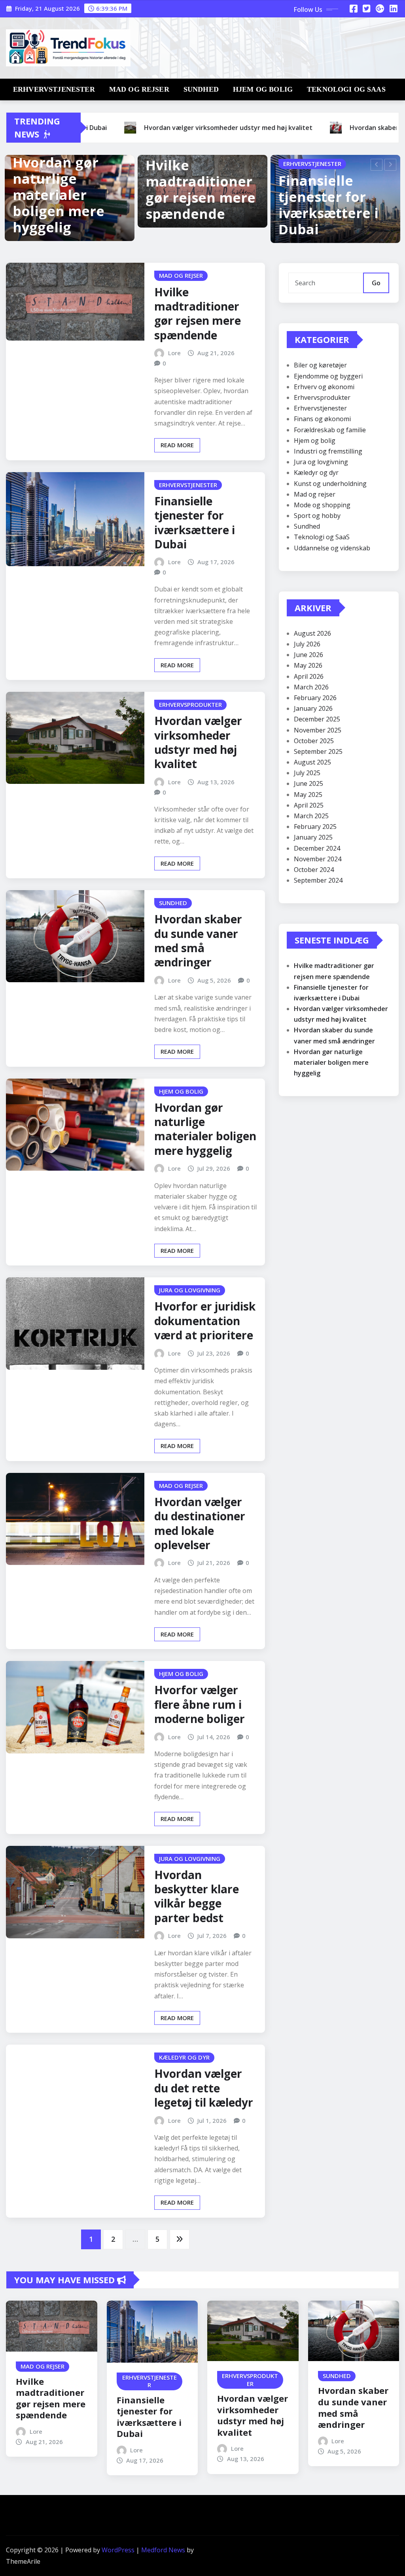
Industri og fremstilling (328, 451)
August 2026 (312, 633)
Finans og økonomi (322, 419)
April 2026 (309, 676)
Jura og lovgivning (321, 462)
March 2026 (311, 687)
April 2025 (309, 805)
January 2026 (313, 708)
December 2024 (317, 848)
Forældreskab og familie (330, 430)
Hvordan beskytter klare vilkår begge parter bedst (197, 1896)
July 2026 (307, 644)
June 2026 (308, 655)
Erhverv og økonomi (324, 387)
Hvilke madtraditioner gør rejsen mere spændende (201, 189)
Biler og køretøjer (320, 365)
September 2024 (318, 880)
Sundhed (201, 89)
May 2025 (308, 795)
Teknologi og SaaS (346, 89)
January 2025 (313, 837)
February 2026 (315, 698)
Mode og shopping (322, 505)
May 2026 (308, 665)
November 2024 (318, 859)
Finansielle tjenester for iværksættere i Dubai (328, 205)
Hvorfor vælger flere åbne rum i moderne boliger (200, 1704)
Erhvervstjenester (54, 89)
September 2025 (318, 751)
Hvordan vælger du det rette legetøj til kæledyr (204, 2088)
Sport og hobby (317, 516)
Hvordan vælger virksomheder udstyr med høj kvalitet (198, 742)
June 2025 (308, 783)
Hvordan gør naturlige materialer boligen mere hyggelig (59, 195)
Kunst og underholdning (330, 484)
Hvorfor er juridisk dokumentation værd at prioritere (205, 1321)
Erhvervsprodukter (322, 397)
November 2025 (318, 730)
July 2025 (307, 773)
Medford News (163, 2550)
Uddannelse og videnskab (332, 548)
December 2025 (317, 719)
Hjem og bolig (263, 89)
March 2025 (311, 816)
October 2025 (314, 741)
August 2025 (312, 762)
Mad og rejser (139, 89)
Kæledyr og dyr (316, 473)
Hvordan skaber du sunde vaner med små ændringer (198, 941)
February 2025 (315, 827)
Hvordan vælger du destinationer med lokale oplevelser (200, 1523)
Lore (174, 353)
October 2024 (314, 870)
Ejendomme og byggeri (328, 376)
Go (376, 283)
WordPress (118, 2550)
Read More (177, 445)
